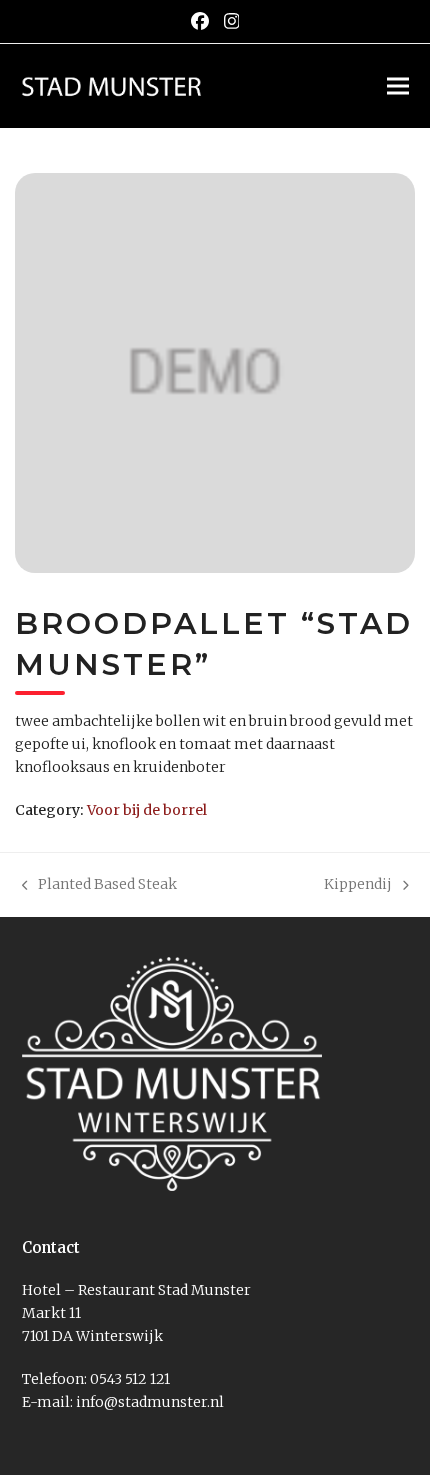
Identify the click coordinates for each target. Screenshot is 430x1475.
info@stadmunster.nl (150, 1402)
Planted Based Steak (100, 885)
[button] (398, 85)
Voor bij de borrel (147, 810)
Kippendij (358, 885)
